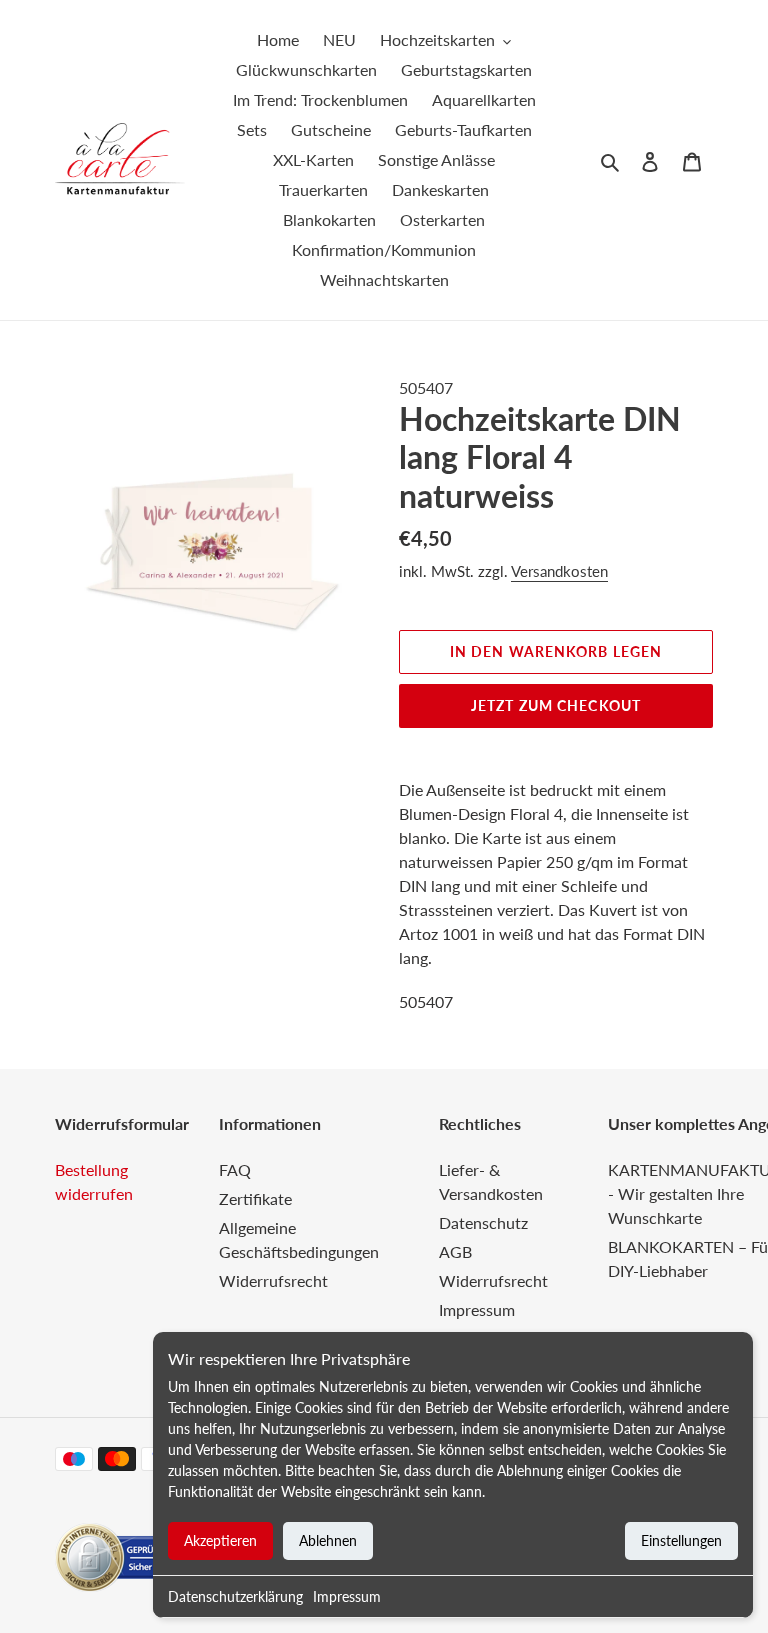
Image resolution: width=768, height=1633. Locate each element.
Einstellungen (681, 1540)
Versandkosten (559, 571)
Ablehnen (328, 1540)
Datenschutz (483, 1222)
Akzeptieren (220, 1540)
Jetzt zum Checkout (556, 705)
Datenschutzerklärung (235, 1596)
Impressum (347, 1596)
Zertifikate (255, 1198)
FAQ (235, 1169)
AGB (455, 1251)
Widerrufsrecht (273, 1280)
